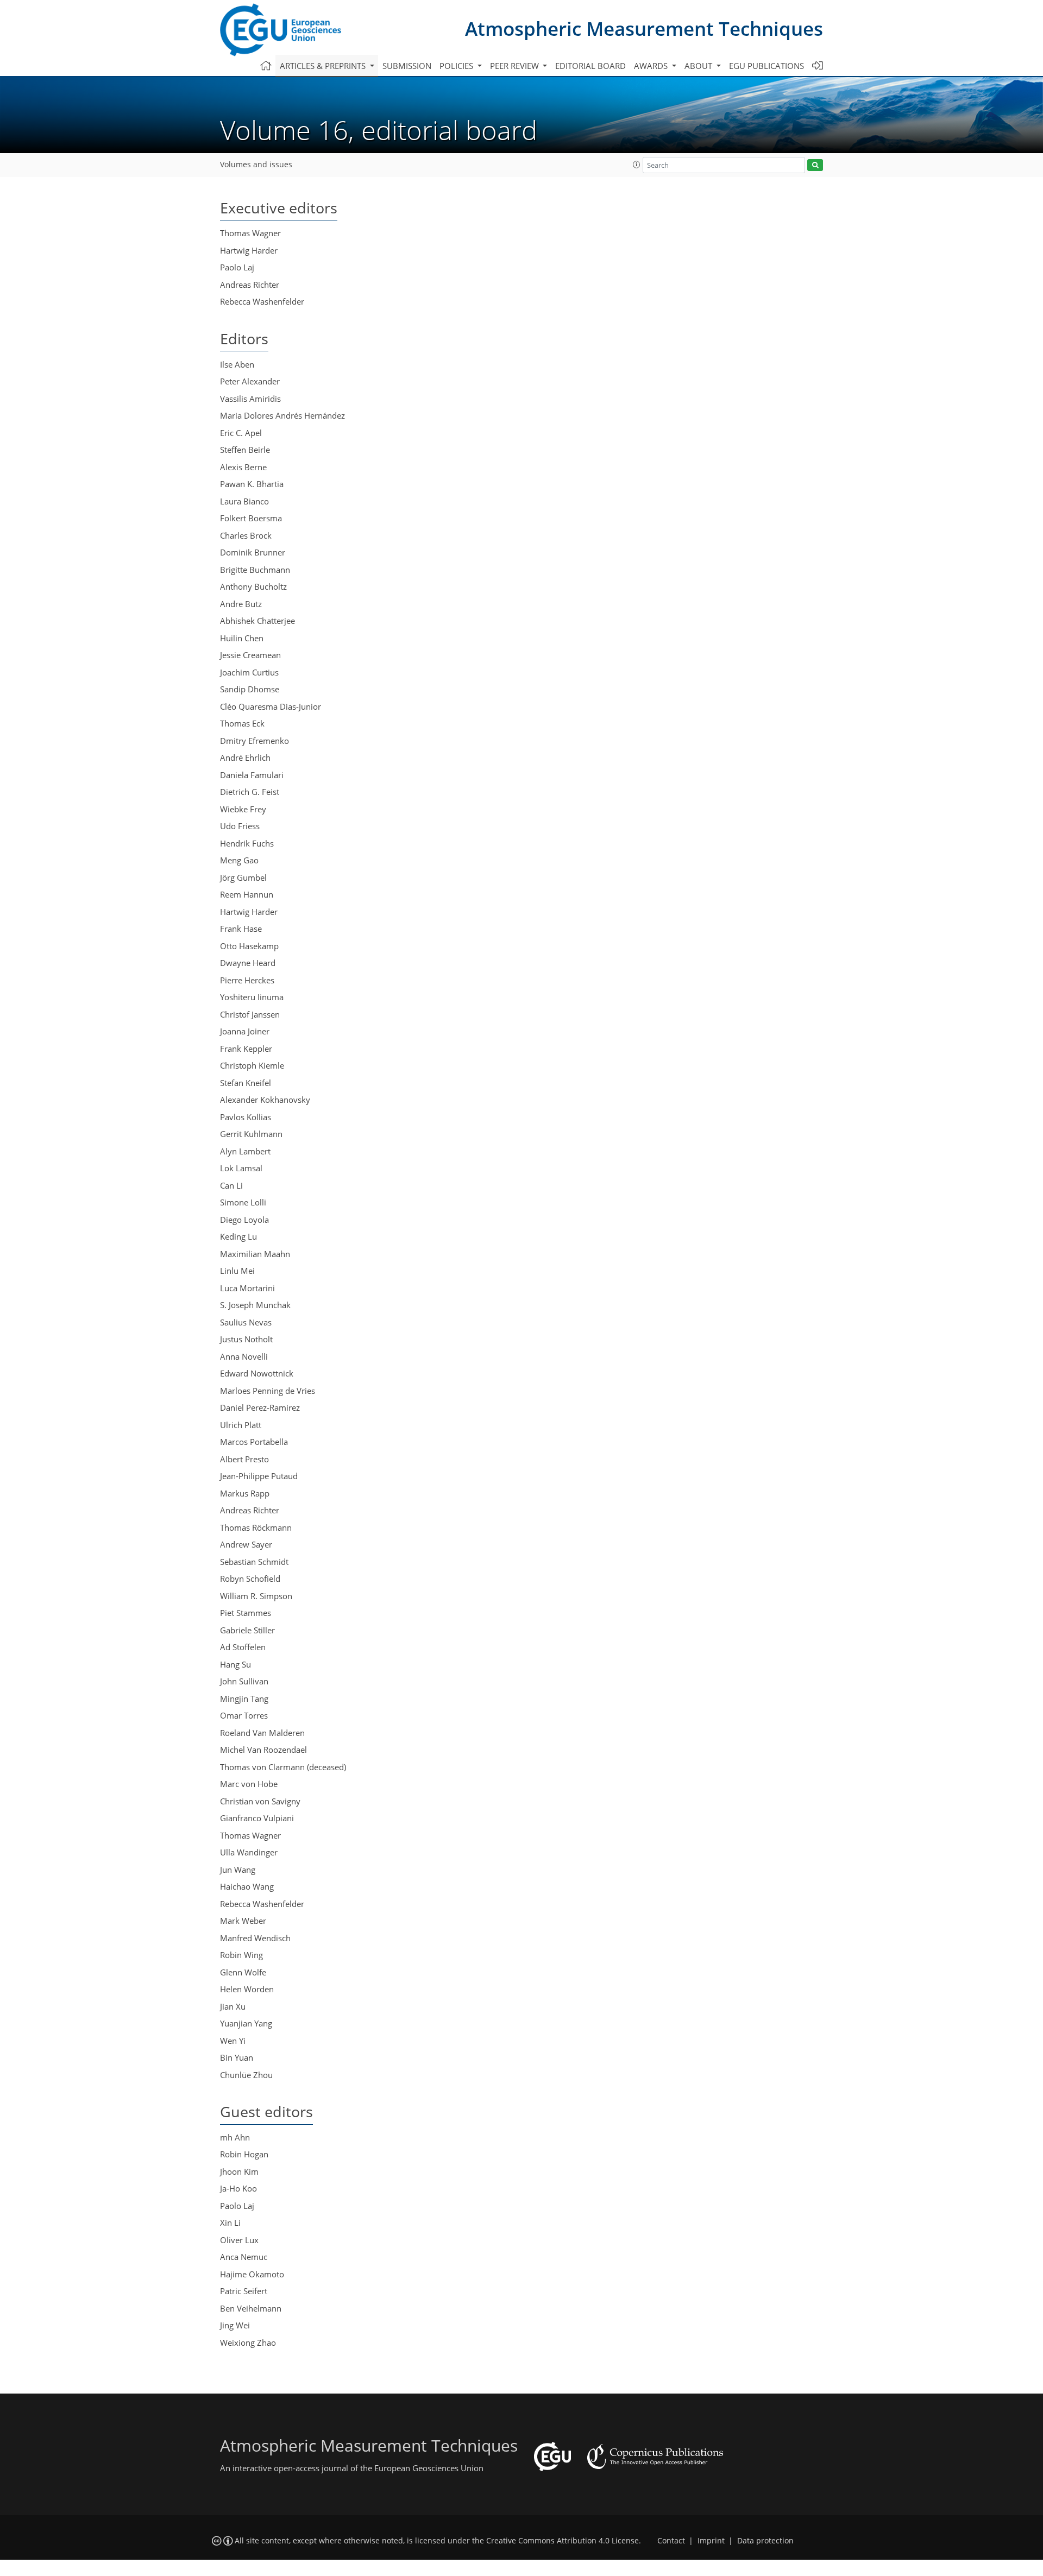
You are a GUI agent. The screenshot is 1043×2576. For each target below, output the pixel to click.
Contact (671, 2541)
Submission (407, 66)
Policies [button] (457, 66)
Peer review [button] (516, 66)
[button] (637, 165)
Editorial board (590, 66)
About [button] (699, 66)
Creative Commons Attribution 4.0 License (563, 2541)
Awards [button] (652, 66)
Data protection (765, 2541)
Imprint (711, 2541)
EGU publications (766, 66)
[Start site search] (815, 165)
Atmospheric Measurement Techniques (644, 29)
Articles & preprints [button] (324, 66)
